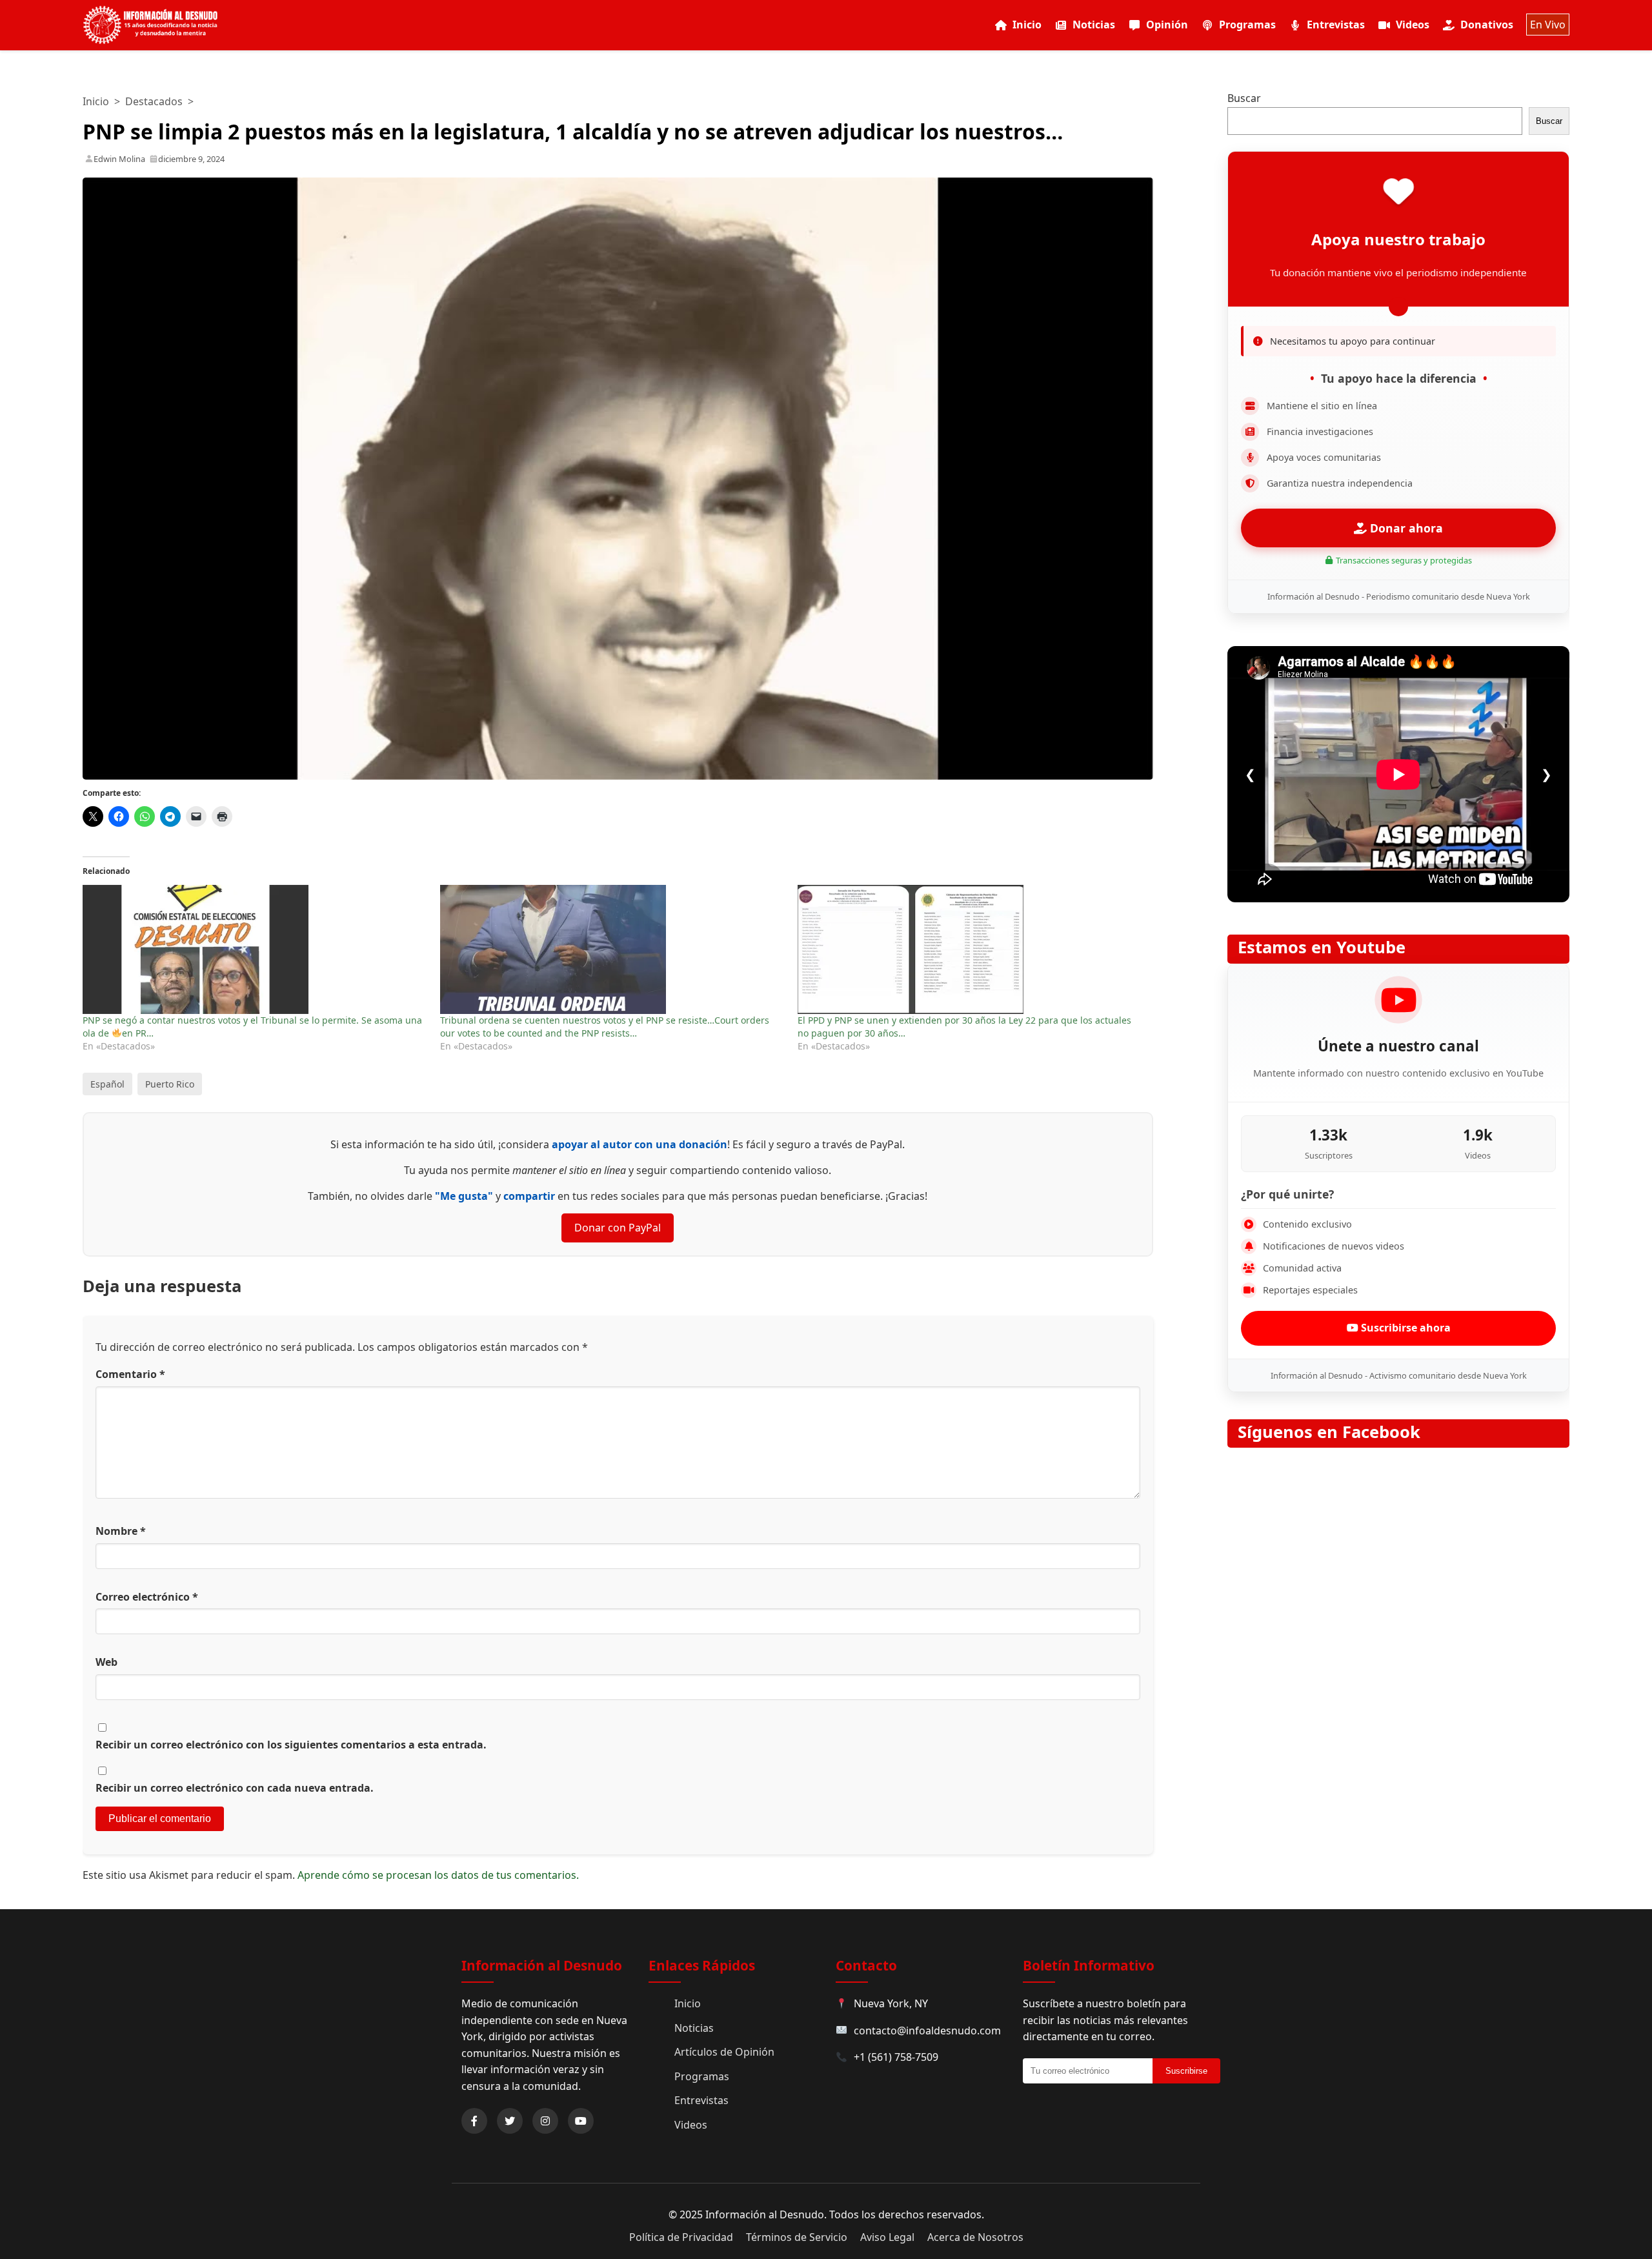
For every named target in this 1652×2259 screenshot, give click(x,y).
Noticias (1094, 25)
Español (107, 1084)
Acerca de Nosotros (975, 2237)
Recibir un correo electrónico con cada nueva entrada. (235, 1788)
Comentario (130, 1374)
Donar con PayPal (618, 1228)
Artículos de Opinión (724, 2052)
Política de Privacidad (681, 2237)
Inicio (1027, 25)
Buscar (1244, 98)
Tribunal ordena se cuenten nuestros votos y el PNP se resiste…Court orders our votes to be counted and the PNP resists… (605, 1027)
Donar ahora (1405, 528)
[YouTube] (581, 2121)
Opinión (1167, 25)
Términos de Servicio (797, 2237)
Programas (1247, 25)
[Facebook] (474, 2121)
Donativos (1487, 25)
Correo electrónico (147, 1597)
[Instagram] (545, 2121)
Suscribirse (1186, 2071)
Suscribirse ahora (1405, 1328)
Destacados (154, 101)
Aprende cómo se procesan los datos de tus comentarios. (438, 1875)
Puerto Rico (170, 1084)
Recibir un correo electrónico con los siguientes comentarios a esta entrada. (291, 1745)
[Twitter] (510, 2121)
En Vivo (1548, 25)
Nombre (121, 1531)
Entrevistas (1336, 25)
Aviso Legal (887, 2237)
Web (106, 1662)
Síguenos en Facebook (1329, 1432)
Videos (1413, 25)
